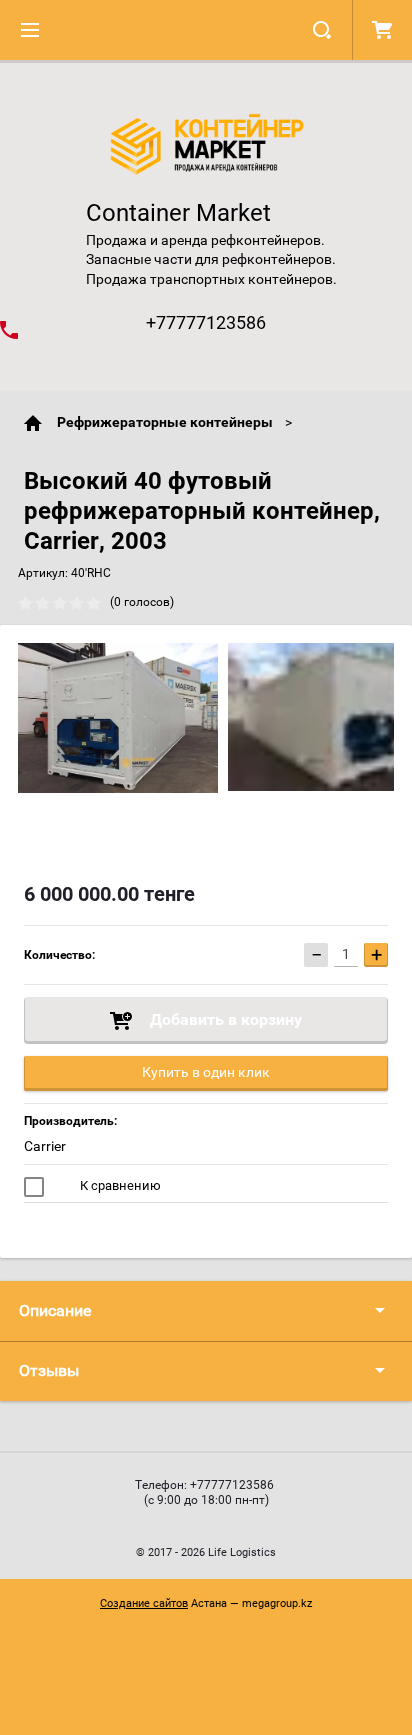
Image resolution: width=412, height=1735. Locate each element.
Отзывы (49, 1370)
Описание (55, 1310)
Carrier (45, 1146)
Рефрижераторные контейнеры (165, 422)
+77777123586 (206, 322)
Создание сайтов (144, 1603)
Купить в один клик (206, 1072)
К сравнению (119, 1185)
